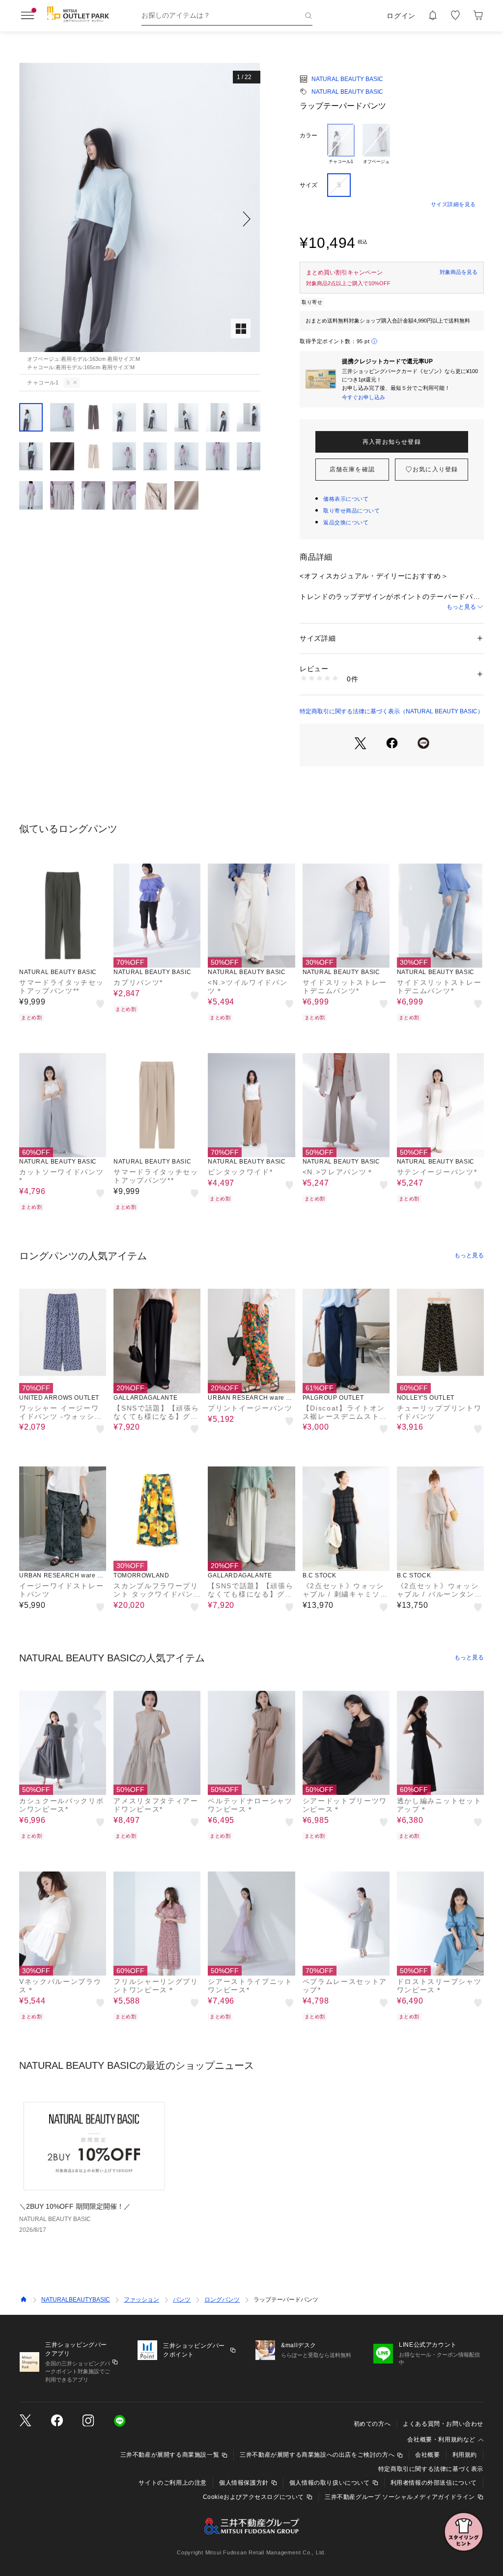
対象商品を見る (459, 272)
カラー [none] (308, 136)
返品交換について (346, 522)
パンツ (182, 2300)
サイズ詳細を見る (453, 204)
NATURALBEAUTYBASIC (76, 2300)
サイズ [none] (308, 185)
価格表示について (346, 499)
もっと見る (461, 607)
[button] (140, 219)
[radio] (341, 145)
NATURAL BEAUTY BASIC (347, 79)
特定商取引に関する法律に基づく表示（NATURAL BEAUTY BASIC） (391, 711)
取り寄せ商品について (352, 511)
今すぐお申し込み (363, 397)
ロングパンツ (222, 2300)
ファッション (141, 2300)
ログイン (401, 16)
